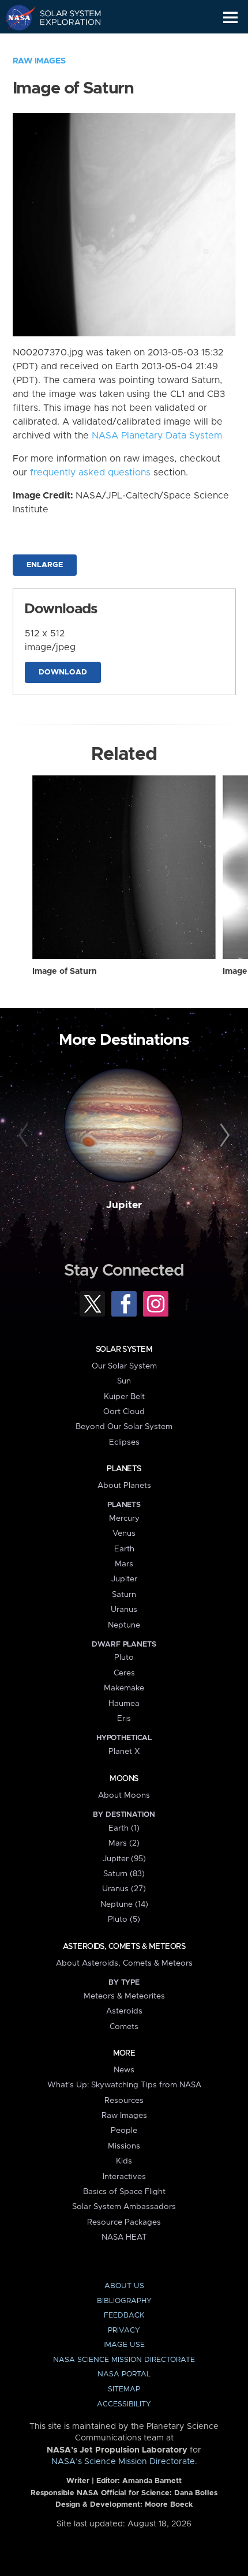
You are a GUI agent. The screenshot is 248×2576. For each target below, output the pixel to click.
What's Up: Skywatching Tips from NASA (124, 2085)
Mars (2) (124, 1843)
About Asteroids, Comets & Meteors (124, 1963)
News (124, 2070)
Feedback (124, 2316)
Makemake (124, 1688)
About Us (124, 2286)
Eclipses (124, 1442)
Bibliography (124, 2301)
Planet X (124, 1752)
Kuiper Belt (124, 1397)
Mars (124, 1564)
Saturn (124, 1595)
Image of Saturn (65, 972)
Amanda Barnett (152, 2481)
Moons (124, 1779)
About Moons (124, 1795)
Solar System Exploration (64, 17)
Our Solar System (124, 1366)
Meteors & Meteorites (124, 1996)
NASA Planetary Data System (157, 436)
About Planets (124, 1486)
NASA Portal (124, 2374)
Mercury (124, 1518)
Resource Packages (124, 2222)
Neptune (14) (124, 1904)
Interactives (124, 2177)
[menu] (230, 18)
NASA (15, 17)
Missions (124, 2146)
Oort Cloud (124, 1412)
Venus (124, 1533)
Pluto (124, 1658)
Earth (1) (124, 1828)
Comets (124, 2027)
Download (63, 672)
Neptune (124, 1625)
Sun (124, 1381)
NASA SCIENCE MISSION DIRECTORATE (124, 2360)
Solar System (124, 1349)
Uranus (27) (124, 1889)
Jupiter (124, 1205)
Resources (124, 2101)
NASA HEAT (124, 2237)
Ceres (124, 1673)
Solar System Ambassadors (124, 2207)
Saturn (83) (124, 1874)
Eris (124, 1719)
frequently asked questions (90, 473)
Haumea (124, 1704)
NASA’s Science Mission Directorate (123, 2462)
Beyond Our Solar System (124, 1427)
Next (223, 1136)
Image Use (124, 2345)
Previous (25, 1136)
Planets (124, 1469)
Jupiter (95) (124, 1859)
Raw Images (39, 61)
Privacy (124, 2331)
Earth (124, 1549)
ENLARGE (45, 565)
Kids (124, 2161)
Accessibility (124, 2404)
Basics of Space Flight (124, 2192)
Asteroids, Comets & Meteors (124, 1947)
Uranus (124, 1610)
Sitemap (124, 2389)
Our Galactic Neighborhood (64, 44)
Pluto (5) (124, 1919)
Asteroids (124, 2011)
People (124, 2131)
